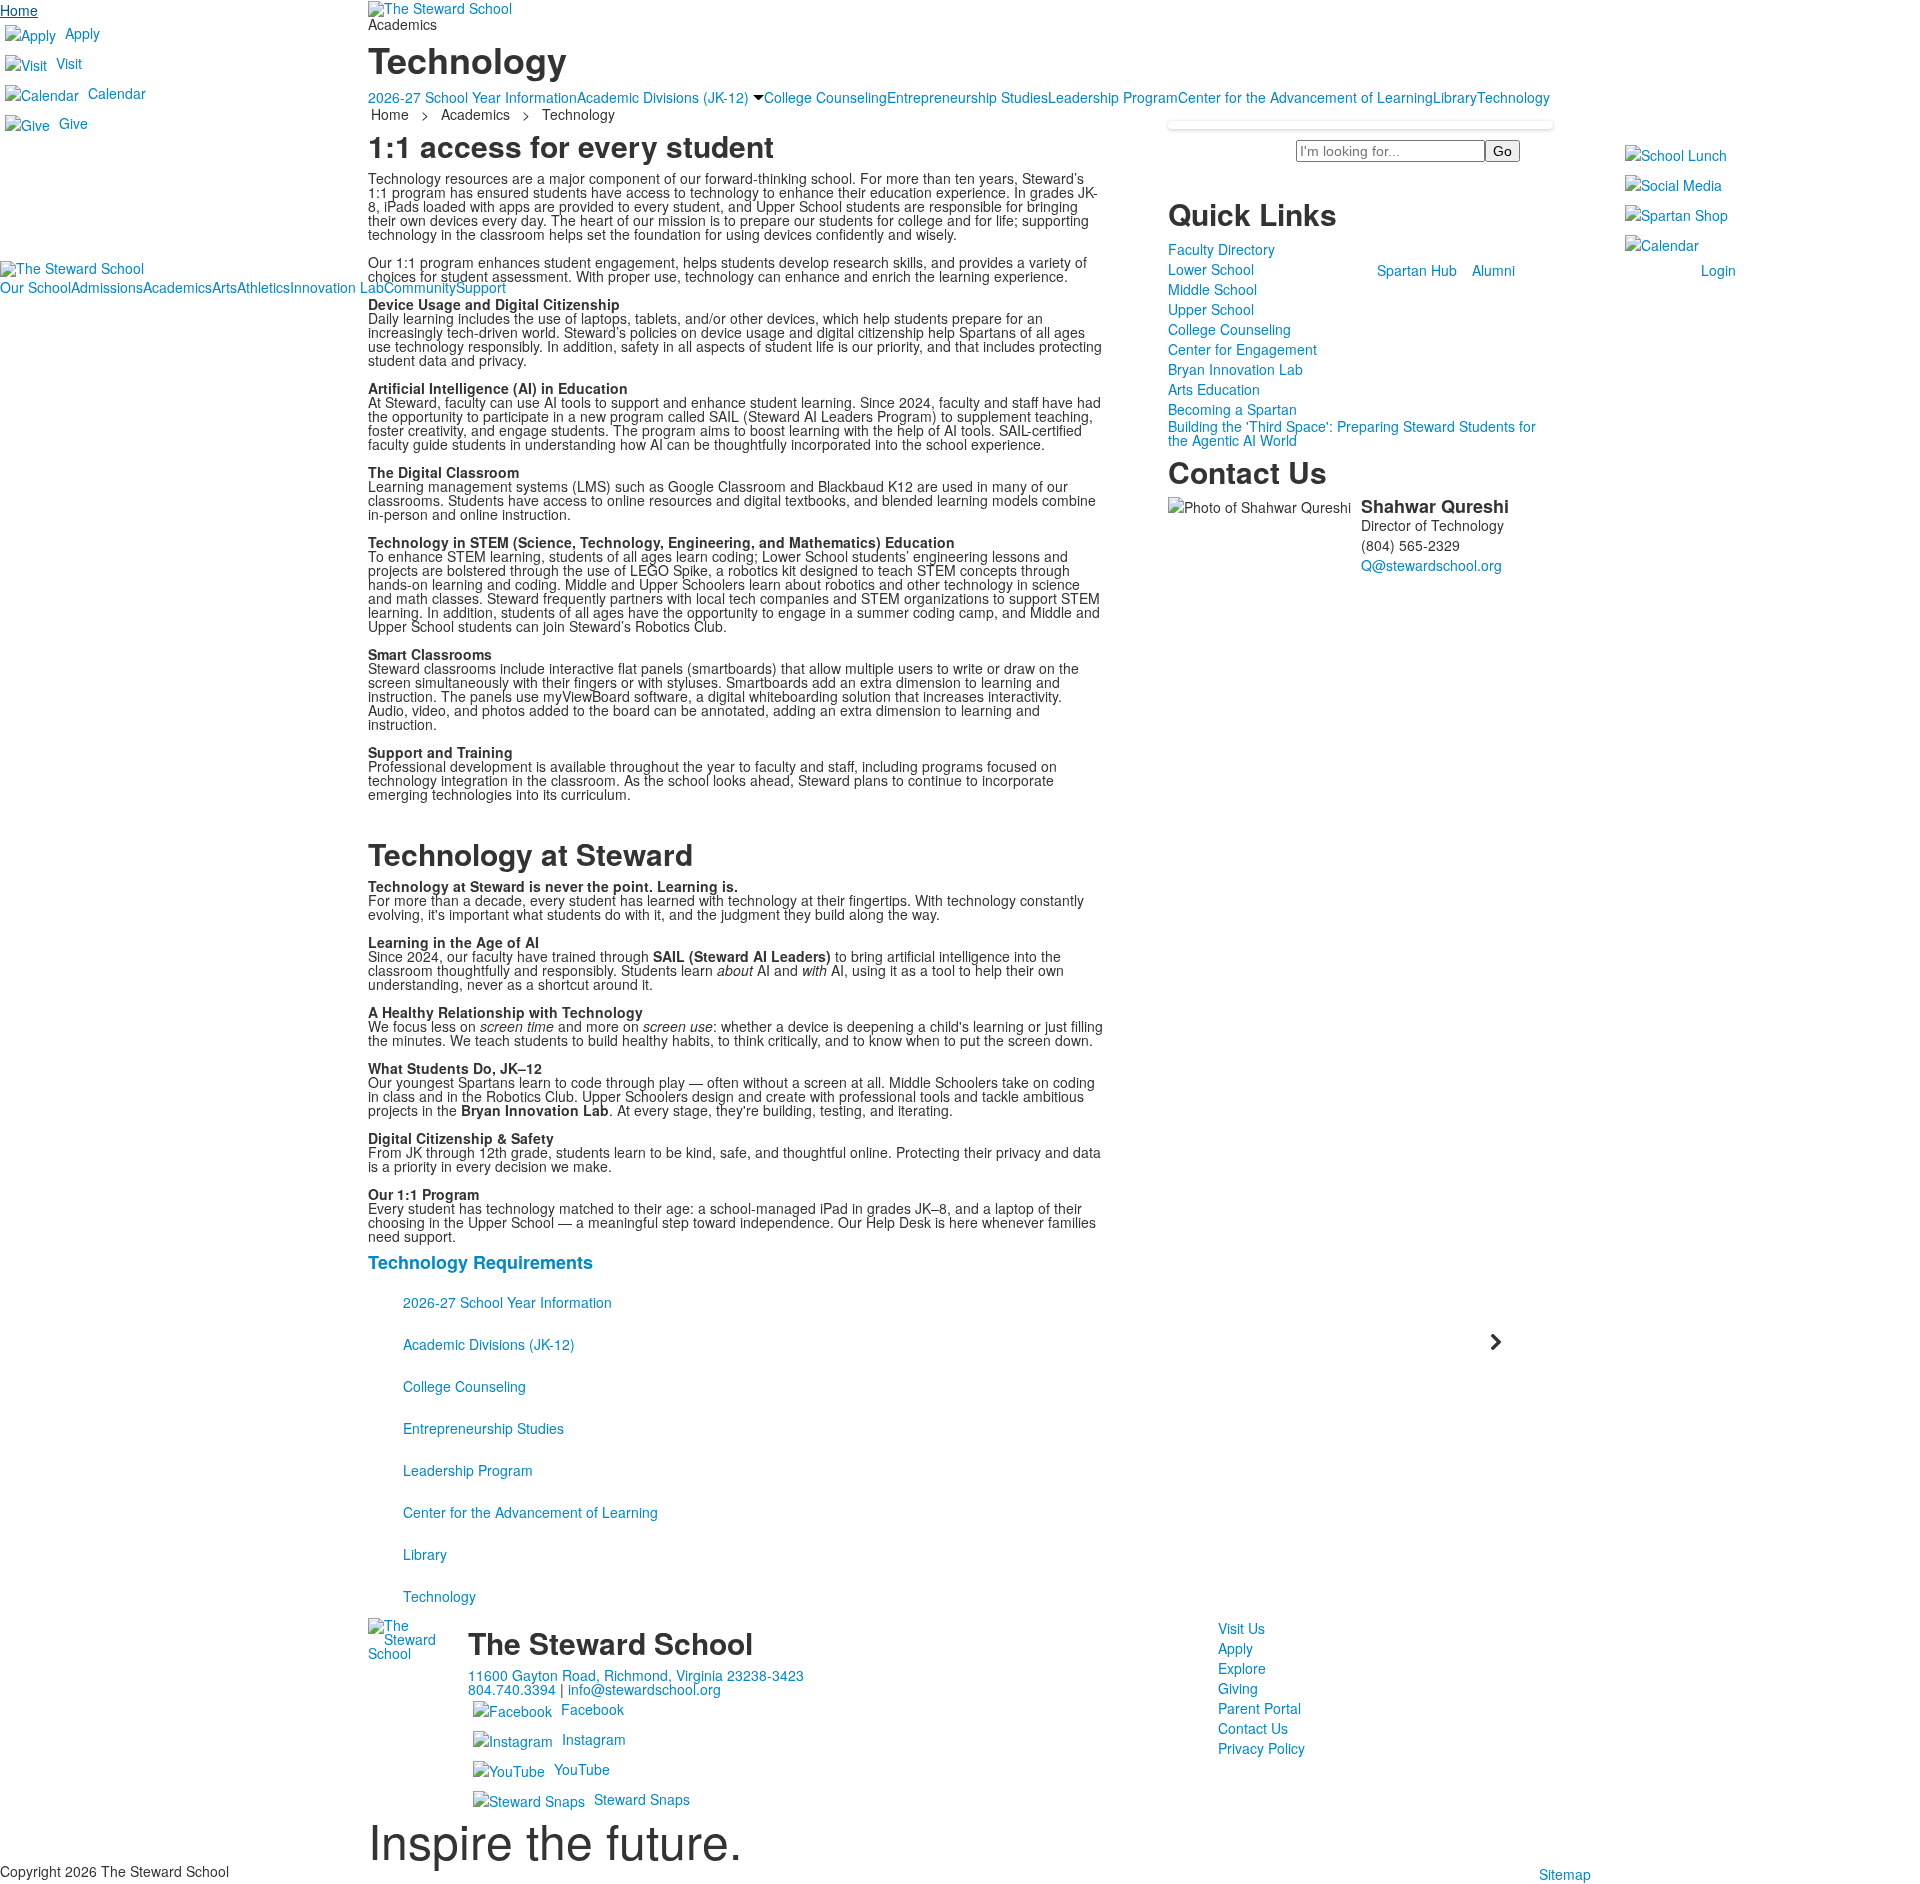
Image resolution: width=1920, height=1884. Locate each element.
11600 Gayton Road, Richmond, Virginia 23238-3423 (636, 1675)
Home (19, 10)
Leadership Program (468, 1470)
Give (73, 123)
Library (425, 1554)
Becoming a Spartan (1232, 409)
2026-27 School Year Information (507, 1302)
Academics (177, 287)
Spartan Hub (1417, 270)
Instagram (594, 1739)
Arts (224, 287)
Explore (1242, 1668)
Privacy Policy (1261, 1748)
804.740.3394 (512, 1689)
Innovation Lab (337, 287)
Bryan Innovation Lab (1235, 369)
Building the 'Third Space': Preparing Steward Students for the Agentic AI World (1352, 433)
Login (1718, 270)
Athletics (263, 287)
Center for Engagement (1242, 349)
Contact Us (1253, 1728)
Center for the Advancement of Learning (530, 1512)
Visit (69, 63)
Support (481, 287)
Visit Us (1241, 1628)
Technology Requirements (480, 1262)
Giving (1238, 1688)
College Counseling (1229, 329)
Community (420, 287)
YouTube (582, 1769)
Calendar (117, 93)
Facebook (592, 1709)
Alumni (1493, 270)
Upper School (1211, 309)
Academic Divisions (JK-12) (489, 1344)
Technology (439, 1596)
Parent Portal (1259, 1708)
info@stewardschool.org (644, 1689)
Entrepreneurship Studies (483, 1428)
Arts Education (1214, 389)
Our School (35, 287)
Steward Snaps (642, 1799)
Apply (82, 33)
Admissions (107, 287)
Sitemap (1565, 1874)
